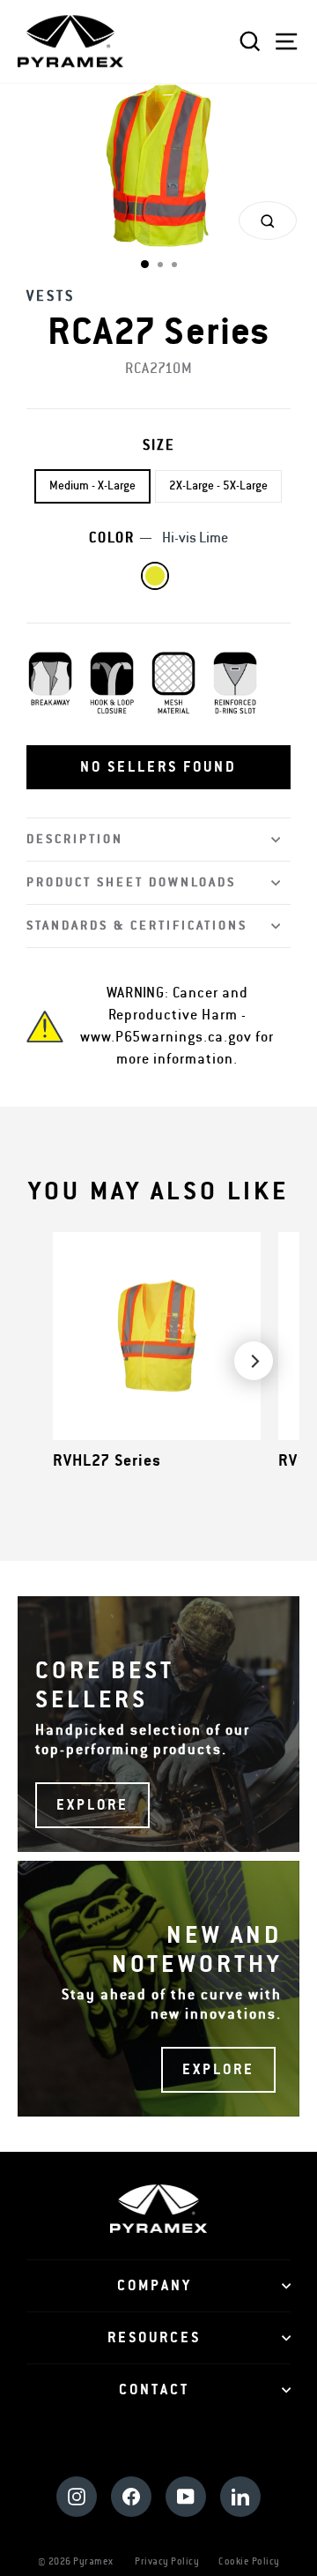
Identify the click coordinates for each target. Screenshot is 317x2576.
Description (75, 839)
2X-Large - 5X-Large (218, 486)
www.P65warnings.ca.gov (166, 1037)
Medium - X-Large (92, 486)
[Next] (254, 1361)
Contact (154, 2390)
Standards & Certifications (137, 926)
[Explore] (158, 1724)
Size (159, 445)
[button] (158, 767)
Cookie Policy (249, 2561)
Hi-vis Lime (155, 576)
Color (158, 538)
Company (155, 2286)
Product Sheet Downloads (131, 882)
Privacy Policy (167, 2561)
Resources (154, 2338)
